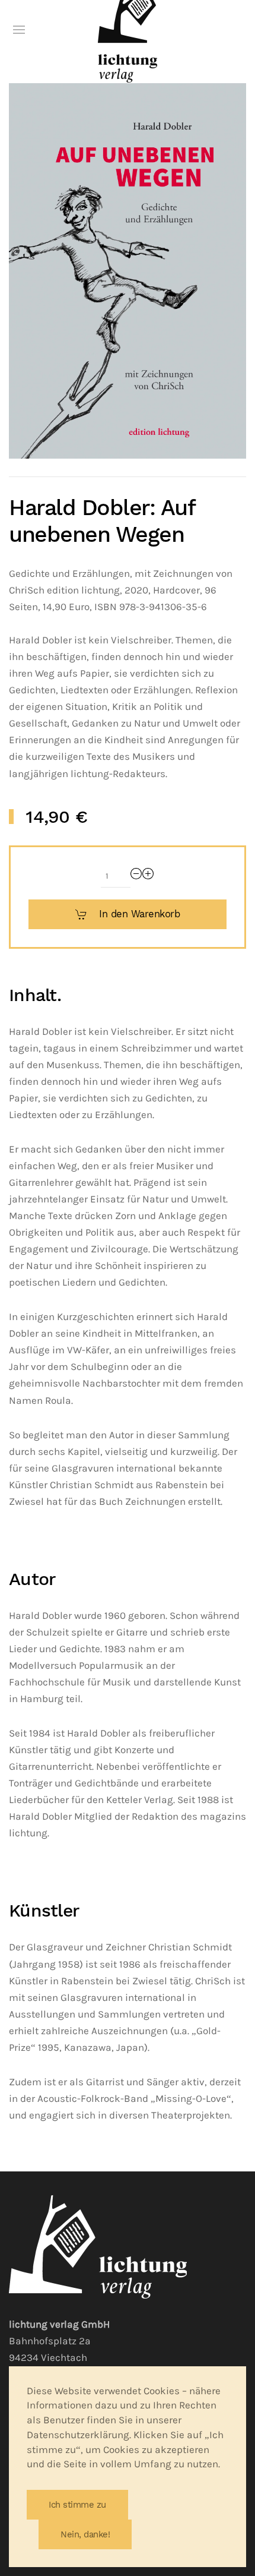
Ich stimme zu (77, 2505)
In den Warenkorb (139, 914)
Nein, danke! (85, 2534)
